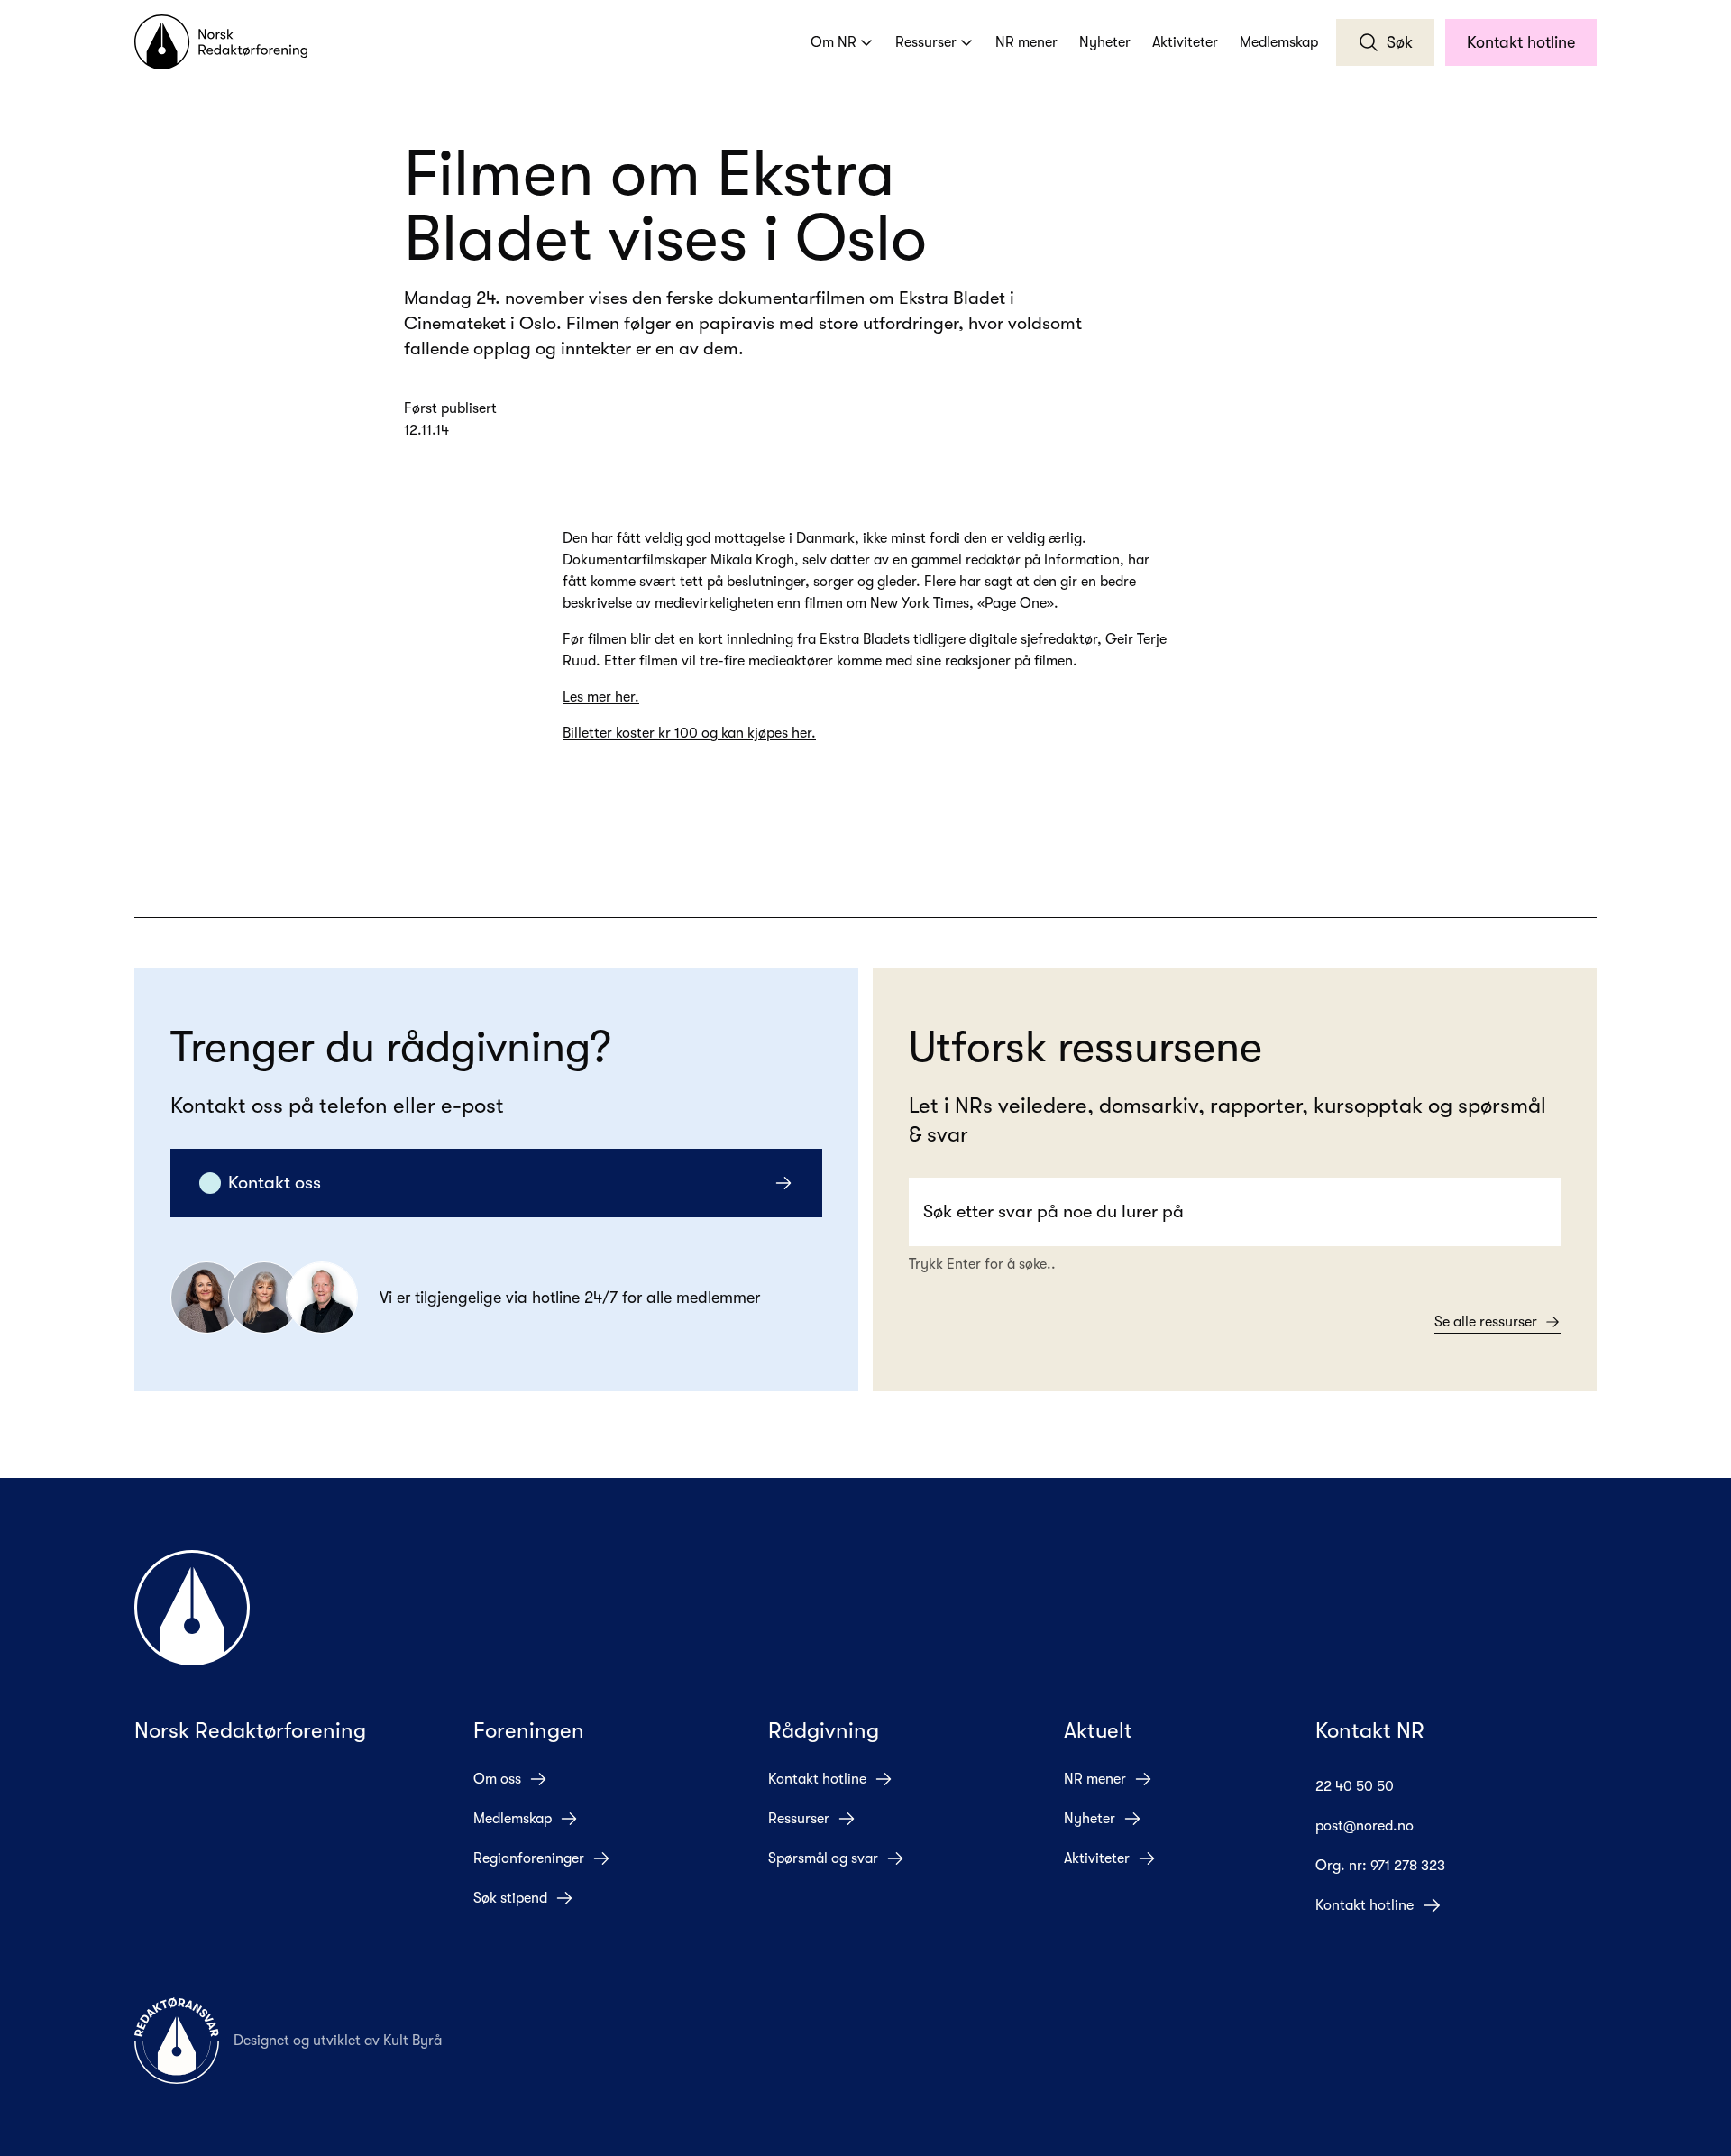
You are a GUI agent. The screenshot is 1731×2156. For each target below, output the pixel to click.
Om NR (833, 42)
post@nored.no (1365, 1826)
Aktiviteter (1185, 42)
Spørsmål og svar (823, 1858)
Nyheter (1105, 42)
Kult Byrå (412, 2041)
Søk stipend (510, 1898)
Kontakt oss (275, 1183)
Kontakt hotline (1521, 42)
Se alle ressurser (1486, 1322)
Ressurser (926, 42)
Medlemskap (1279, 42)
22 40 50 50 (1355, 1786)
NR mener (1026, 42)
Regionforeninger (529, 1858)
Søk (1400, 42)
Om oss (497, 1779)
